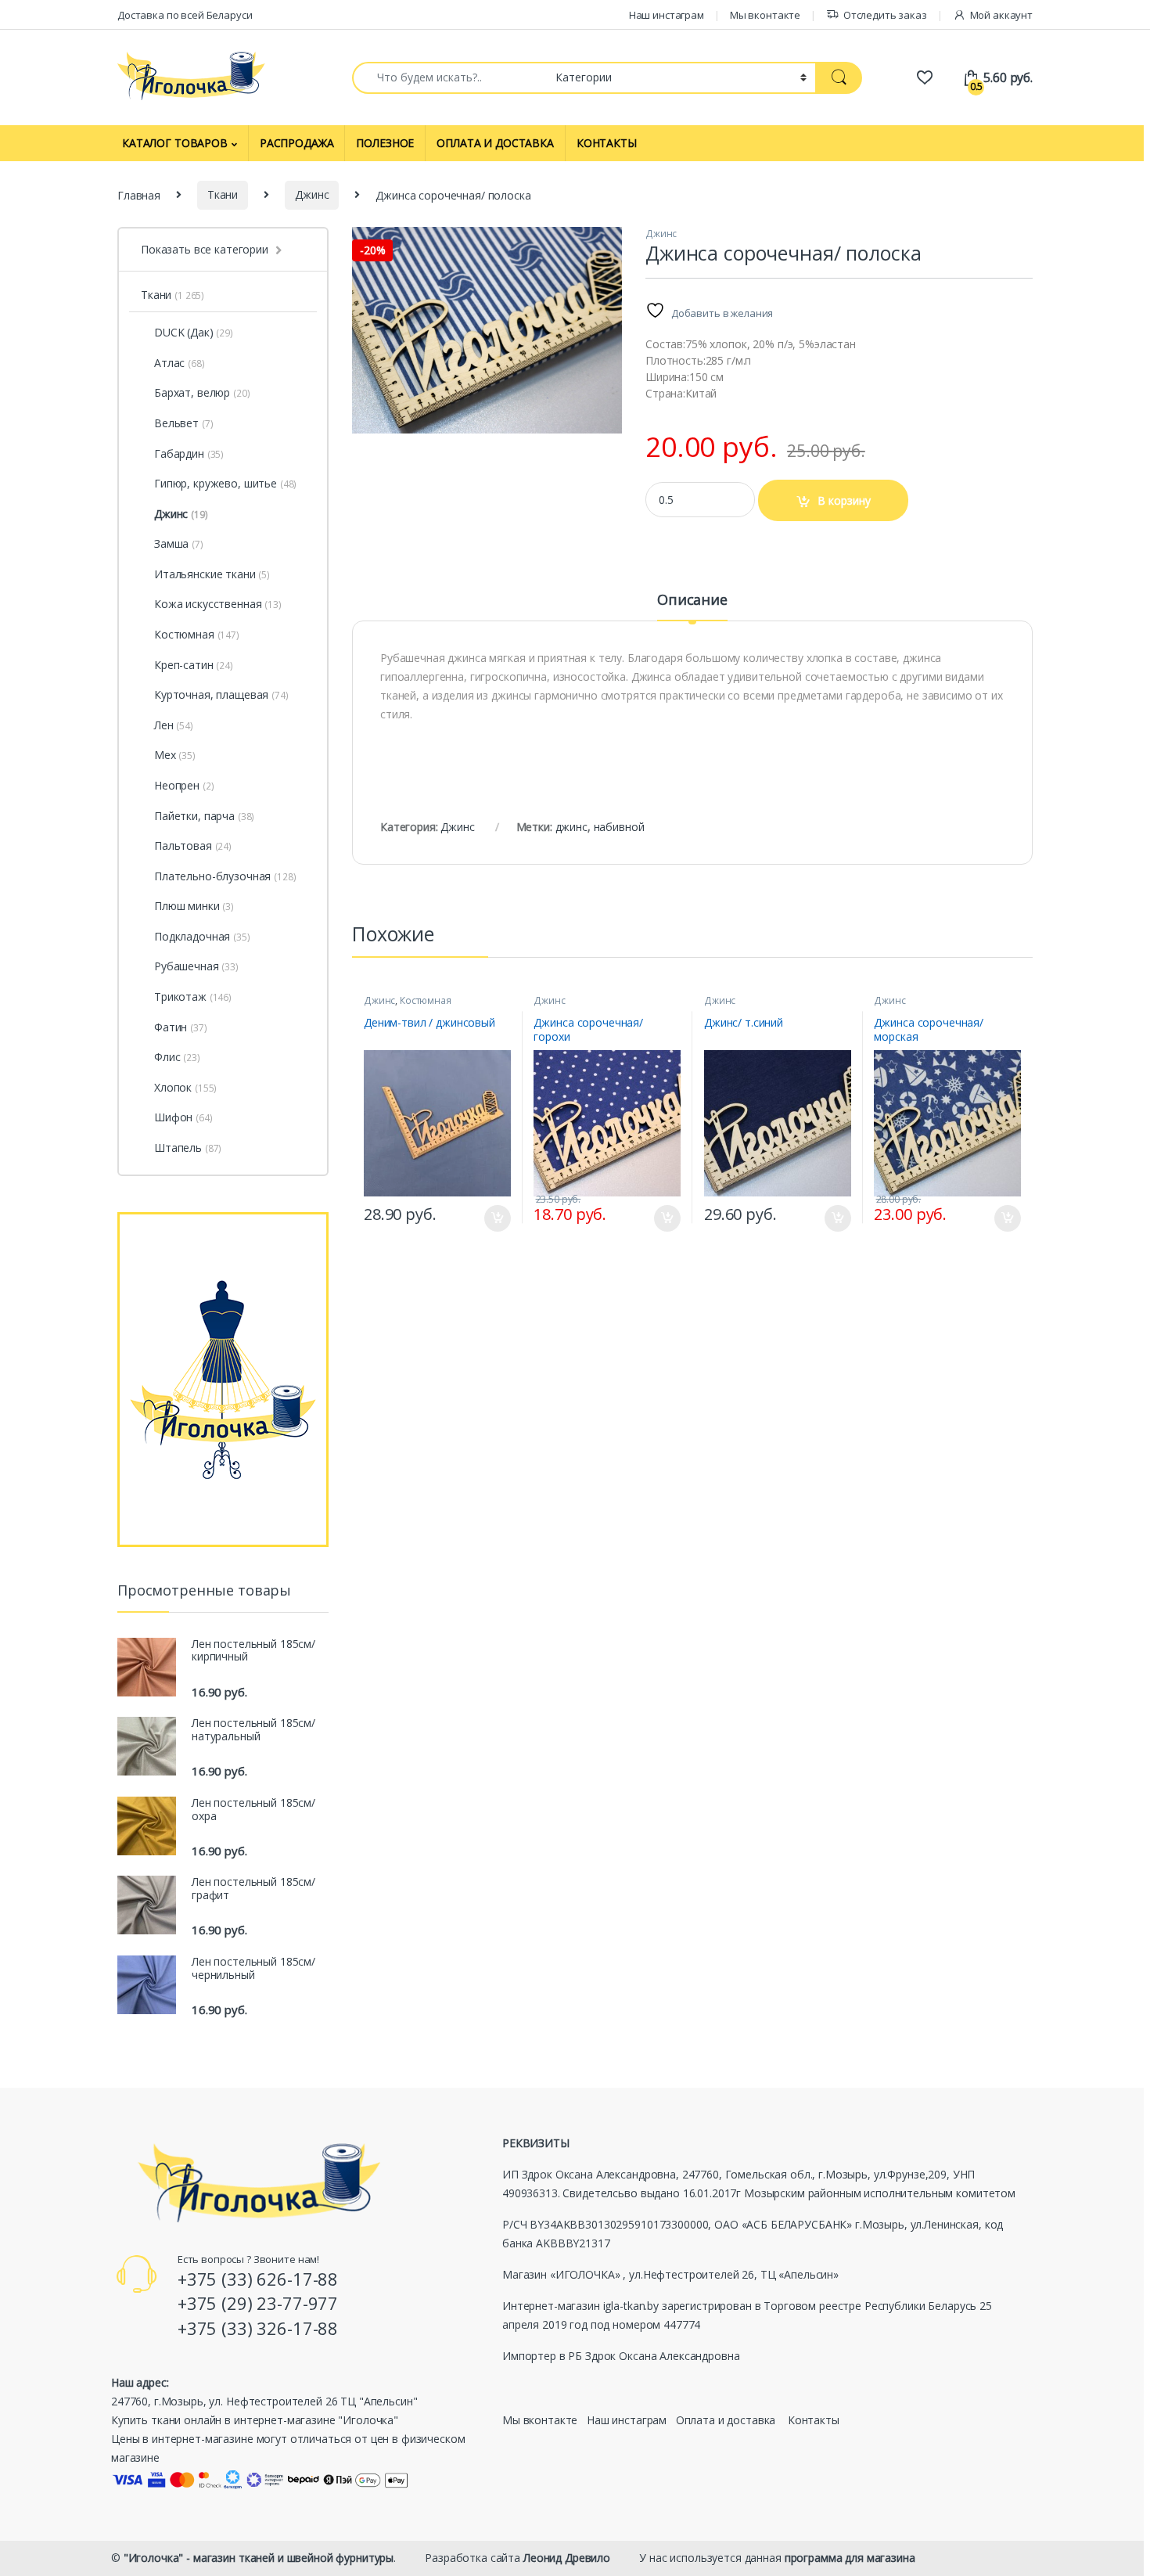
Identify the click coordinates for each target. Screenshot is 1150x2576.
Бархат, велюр (202, 392)
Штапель (188, 1148)
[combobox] (449, 78)
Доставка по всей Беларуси (185, 15)
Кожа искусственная (218, 604)
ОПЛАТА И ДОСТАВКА (495, 143)
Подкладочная (202, 936)
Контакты (814, 2420)
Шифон (183, 1117)
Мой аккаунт (1001, 15)
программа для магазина (850, 2558)
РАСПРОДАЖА (297, 143)
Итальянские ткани (212, 574)
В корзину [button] (490, 1218)
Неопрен (184, 785)
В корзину (844, 500)
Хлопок (185, 1087)
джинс (571, 827)
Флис (177, 1057)
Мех (175, 755)
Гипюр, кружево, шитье (225, 483)
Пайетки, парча (204, 816)
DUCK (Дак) (184, 332)
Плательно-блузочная (225, 876)
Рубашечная (196, 966)
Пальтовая (193, 845)
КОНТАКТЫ (607, 143)
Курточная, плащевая (221, 694)
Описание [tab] (692, 601)
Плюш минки (194, 906)
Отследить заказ (885, 15)
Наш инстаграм (667, 15)
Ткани (223, 194)
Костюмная (426, 1000)
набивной (619, 827)
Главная (139, 194)
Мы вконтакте (765, 15)
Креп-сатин (194, 665)
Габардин (189, 453)
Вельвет (183, 423)
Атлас (180, 363)
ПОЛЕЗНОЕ (385, 143)
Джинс (312, 194)
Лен (174, 725)
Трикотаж (193, 997)
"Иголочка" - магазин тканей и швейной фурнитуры (259, 2558)
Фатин (181, 1027)
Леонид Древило (567, 2558)
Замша (179, 543)
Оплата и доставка (726, 2420)
